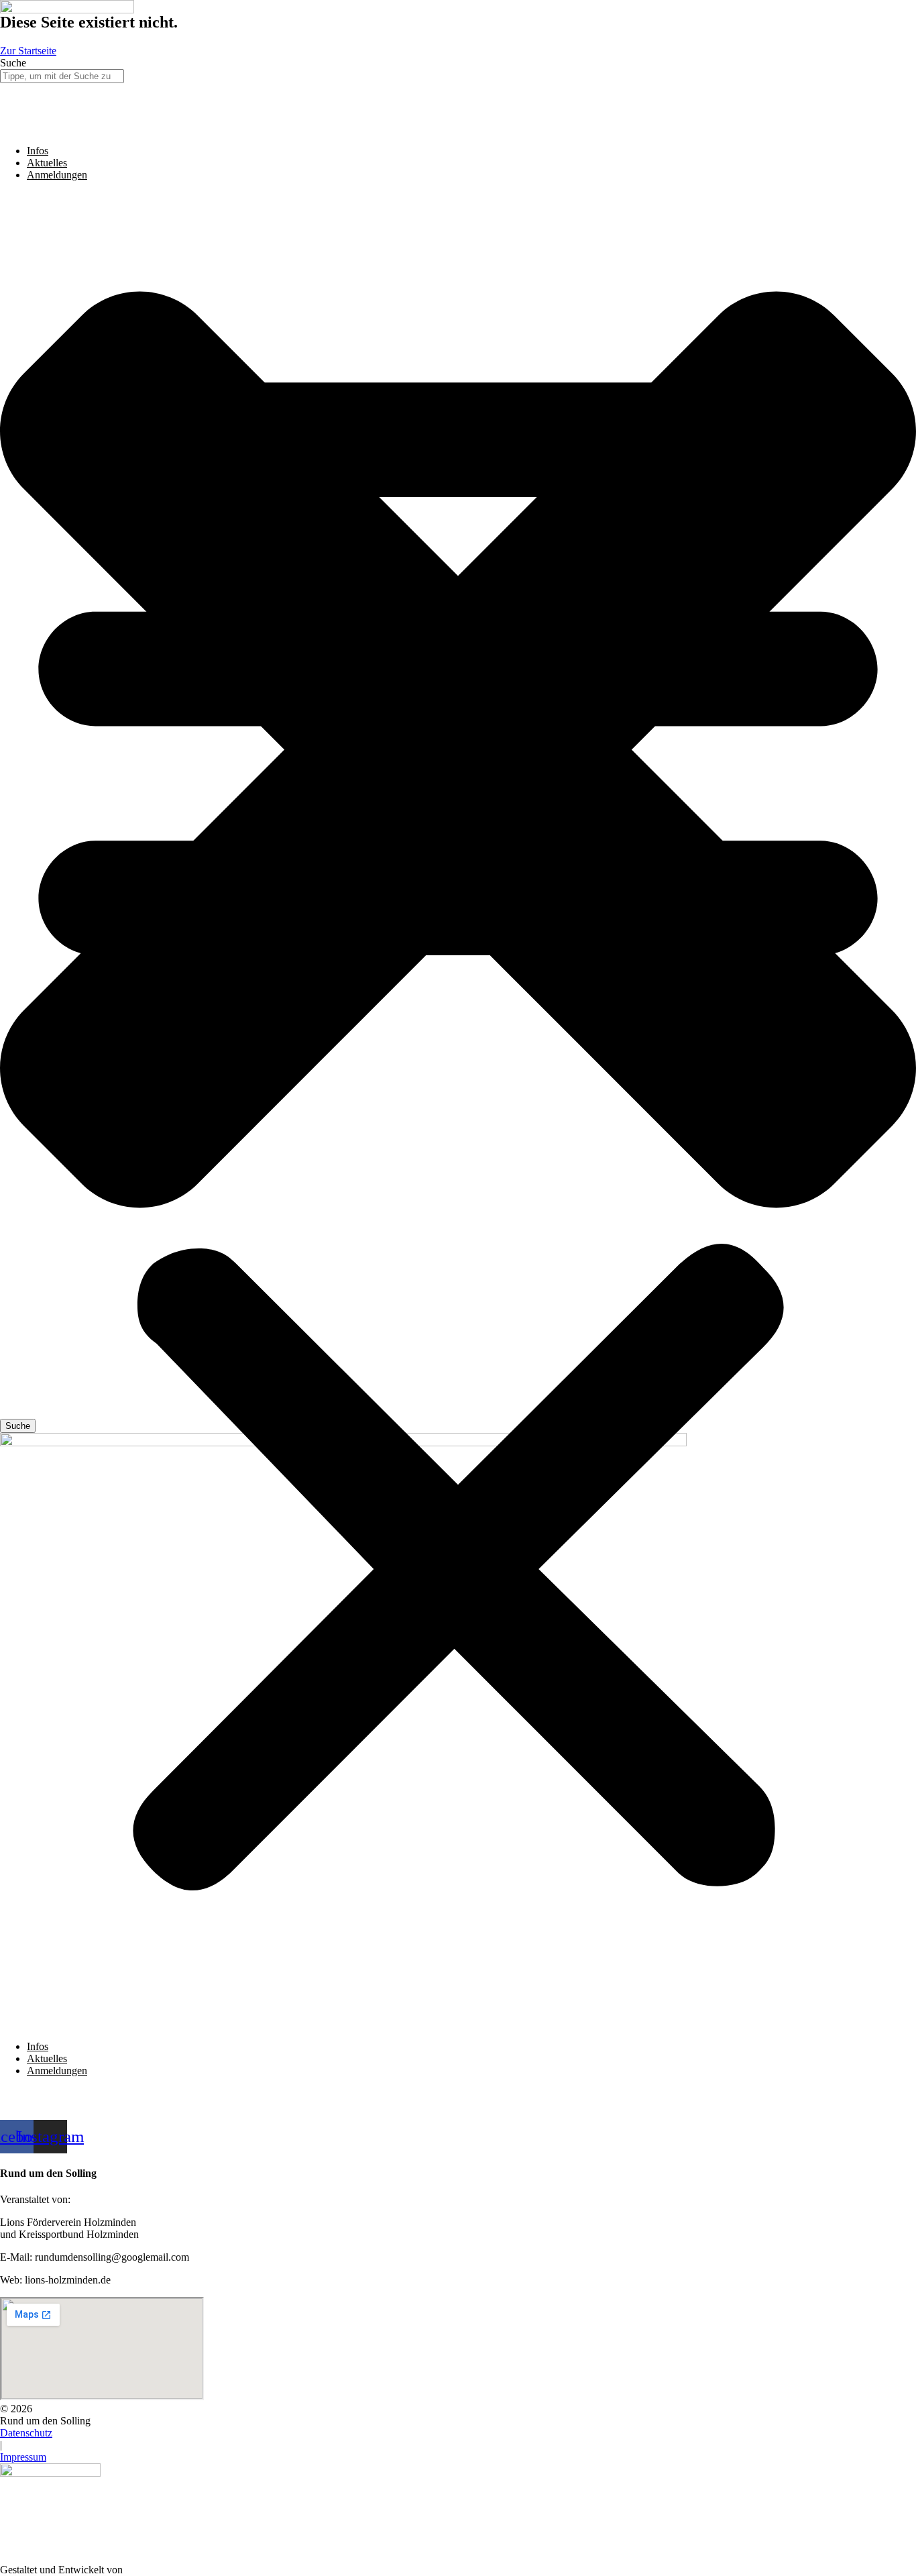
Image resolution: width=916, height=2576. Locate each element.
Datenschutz (26, 2433)
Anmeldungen (57, 175)
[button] (458, 1111)
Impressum (23, 2457)
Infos (38, 151)
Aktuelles (47, 163)
